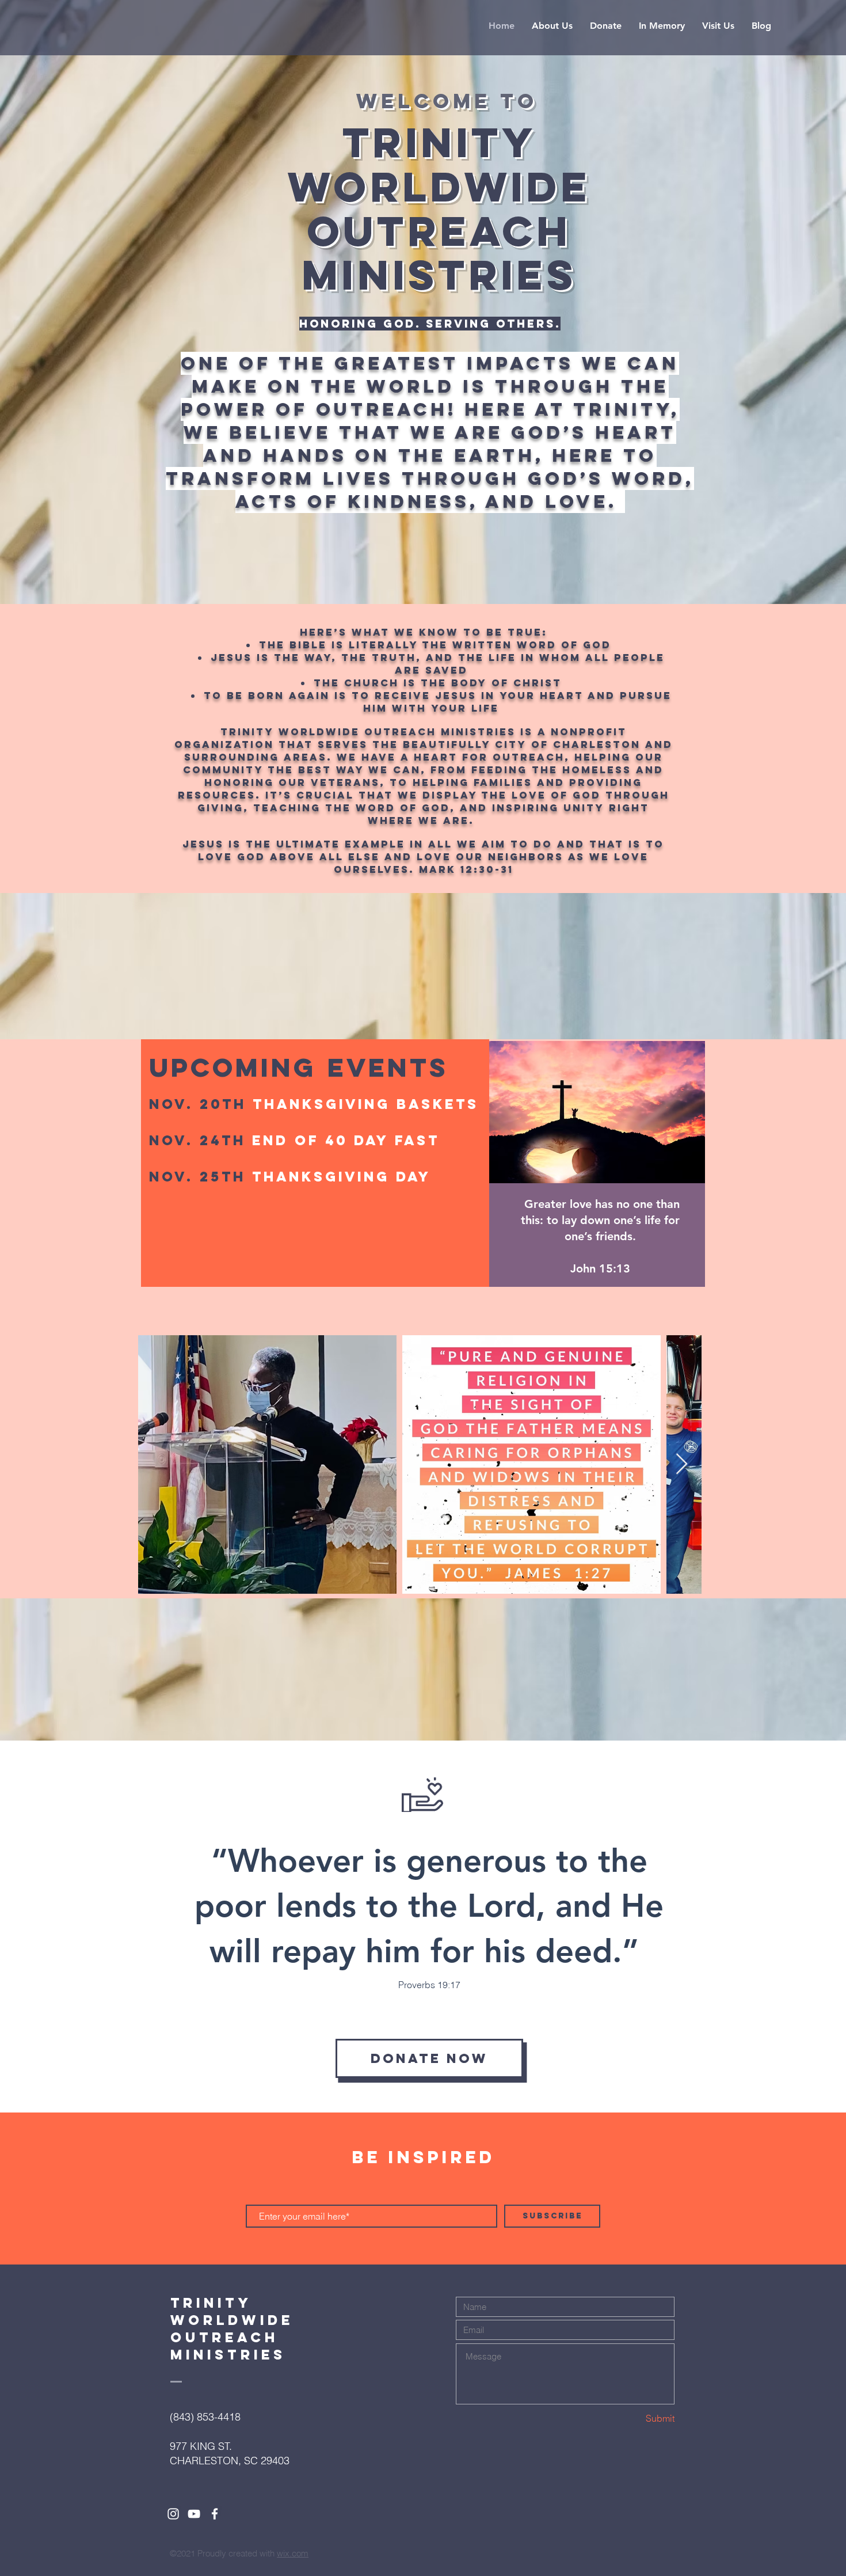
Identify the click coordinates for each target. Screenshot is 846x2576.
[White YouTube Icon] (194, 2514)
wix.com (293, 2553)
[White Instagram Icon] (173, 2514)
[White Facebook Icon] (215, 2514)
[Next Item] (682, 1464)
